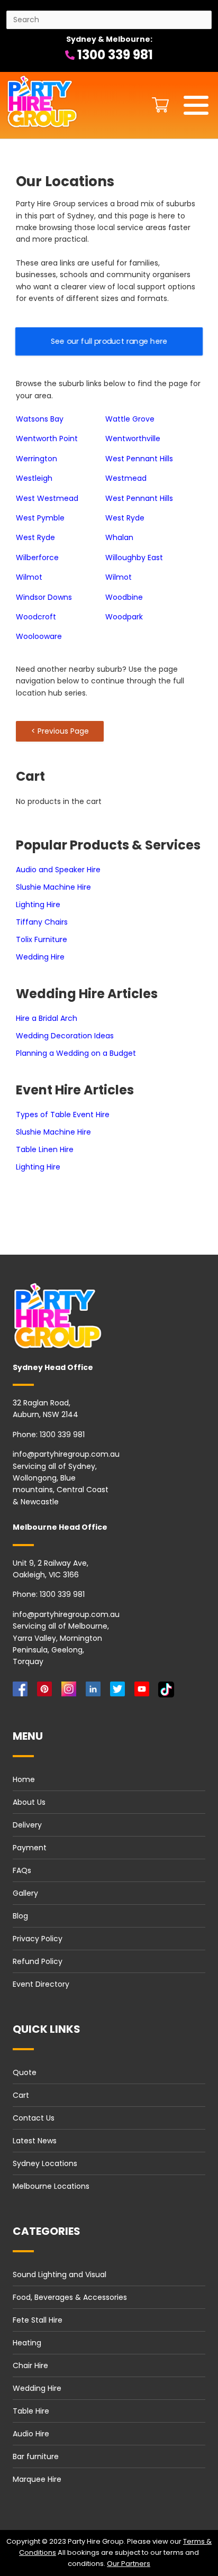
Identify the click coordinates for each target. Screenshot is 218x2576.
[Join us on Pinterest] (47, 1692)
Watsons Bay (40, 419)
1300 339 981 (114, 55)
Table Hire (31, 2411)
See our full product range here (109, 341)
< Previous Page (60, 731)
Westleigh (34, 478)
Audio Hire (31, 2434)
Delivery (27, 1825)
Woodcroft (36, 617)
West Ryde (125, 518)
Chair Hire (30, 2365)
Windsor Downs (44, 597)
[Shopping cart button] (158, 105)
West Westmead (47, 498)
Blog (20, 1916)
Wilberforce (37, 558)
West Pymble (40, 518)
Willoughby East (134, 558)
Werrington (37, 459)
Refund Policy (38, 1961)
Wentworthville (133, 439)
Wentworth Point (47, 439)
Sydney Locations (45, 2163)
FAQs (22, 1870)
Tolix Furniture (42, 939)
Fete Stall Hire (38, 2320)
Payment (30, 1848)
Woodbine (124, 597)
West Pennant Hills (139, 459)
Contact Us (34, 2118)
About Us (29, 1802)
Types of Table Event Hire (63, 1115)
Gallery (25, 1893)
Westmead (126, 478)
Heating (27, 2343)
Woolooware (39, 636)
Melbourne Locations (51, 2186)
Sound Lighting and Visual (60, 2274)
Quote (25, 2072)
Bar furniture (36, 2456)
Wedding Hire (40, 957)
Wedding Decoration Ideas (65, 1036)
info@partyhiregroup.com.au (66, 1454)
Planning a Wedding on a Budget (76, 1053)
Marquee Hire (37, 2479)
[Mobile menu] (196, 105)
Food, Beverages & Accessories (70, 2297)
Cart (21, 2095)
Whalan (119, 537)
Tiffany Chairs (42, 922)
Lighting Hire (38, 905)
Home (24, 1779)
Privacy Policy (38, 1939)
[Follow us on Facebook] (22, 1692)
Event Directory (41, 1984)
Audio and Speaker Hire (58, 870)
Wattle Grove (130, 419)
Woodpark (124, 617)
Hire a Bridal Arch (47, 1018)
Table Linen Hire (45, 1149)
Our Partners (129, 2564)
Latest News (35, 2141)
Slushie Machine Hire (53, 887)
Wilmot (29, 577)
